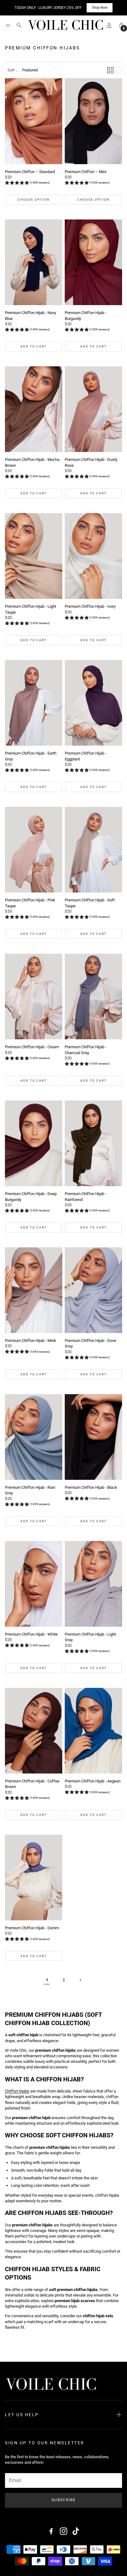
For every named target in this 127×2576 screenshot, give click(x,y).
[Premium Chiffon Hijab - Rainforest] (93, 1143)
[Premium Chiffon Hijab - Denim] (34, 1878)
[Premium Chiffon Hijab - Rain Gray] (34, 1437)
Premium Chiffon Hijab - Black (91, 1487)
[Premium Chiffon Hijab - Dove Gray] (93, 1290)
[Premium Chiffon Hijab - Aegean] (93, 1731)
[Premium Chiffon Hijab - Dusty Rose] (93, 409)
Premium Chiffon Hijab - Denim (32, 1928)
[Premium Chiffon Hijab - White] (34, 1584)
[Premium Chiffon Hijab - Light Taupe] (34, 556)
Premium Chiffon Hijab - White (31, 1634)
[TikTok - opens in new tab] (76, 2531)
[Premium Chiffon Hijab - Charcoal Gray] (93, 997)
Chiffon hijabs (17, 2091)
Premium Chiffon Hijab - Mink (31, 1341)
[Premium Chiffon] (34, 121)
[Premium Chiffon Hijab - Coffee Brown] (34, 1731)
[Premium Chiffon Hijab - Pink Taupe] (34, 850)
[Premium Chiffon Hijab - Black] (93, 1437)
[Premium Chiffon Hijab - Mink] (34, 1290)
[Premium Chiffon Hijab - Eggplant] (93, 703)
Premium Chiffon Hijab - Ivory (90, 606)
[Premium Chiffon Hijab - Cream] (34, 997)
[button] (8, 25)
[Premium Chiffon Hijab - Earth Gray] (34, 703)
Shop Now (100, 8)
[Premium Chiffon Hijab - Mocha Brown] (34, 409)
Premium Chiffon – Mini (86, 172)
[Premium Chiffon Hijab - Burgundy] (93, 262)
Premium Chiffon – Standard (30, 172)
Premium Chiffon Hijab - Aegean (93, 1781)
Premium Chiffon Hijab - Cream (32, 1047)
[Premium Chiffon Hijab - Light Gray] (93, 1584)
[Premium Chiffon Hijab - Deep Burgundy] (34, 1143)
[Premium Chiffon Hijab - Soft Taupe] (93, 850)
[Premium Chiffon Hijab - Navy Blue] (34, 262)
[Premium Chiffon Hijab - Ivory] (93, 556)
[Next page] (80, 1980)
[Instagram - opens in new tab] (63, 2531)
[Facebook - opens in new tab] (51, 2531)
